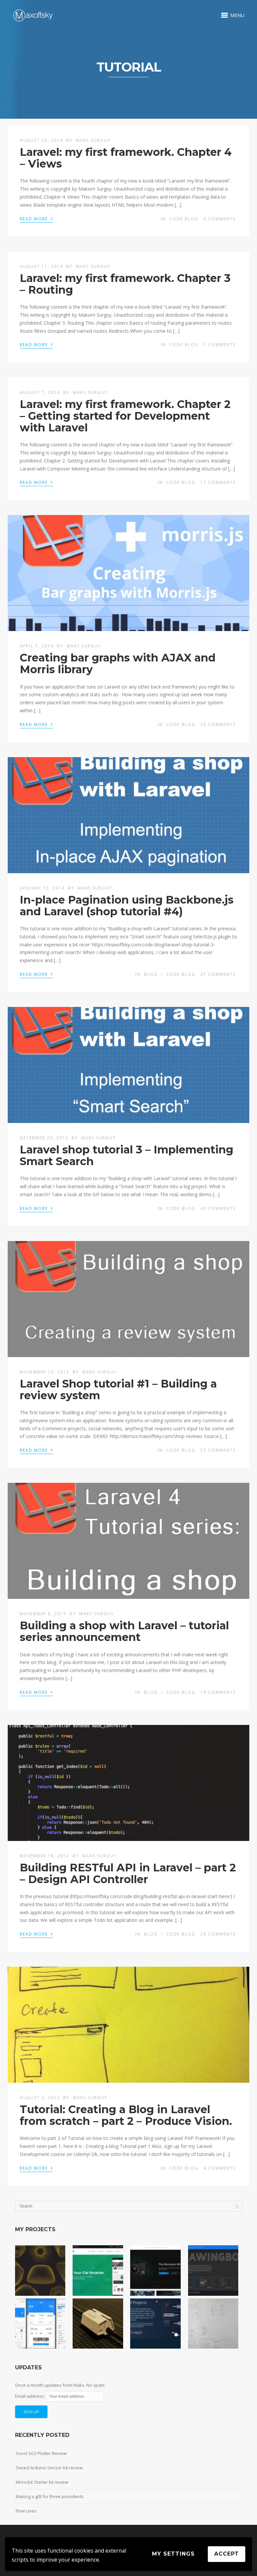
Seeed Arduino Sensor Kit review (49, 2468)
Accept (227, 2554)
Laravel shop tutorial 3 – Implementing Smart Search (126, 1155)
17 (218, 482)
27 (218, 974)
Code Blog (184, 219)
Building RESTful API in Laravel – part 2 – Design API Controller (128, 1873)
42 (218, 1208)
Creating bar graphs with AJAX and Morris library (118, 663)
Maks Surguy (93, 140)
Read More (36, 218)
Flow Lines (26, 2511)
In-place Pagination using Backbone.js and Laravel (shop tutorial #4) (127, 906)
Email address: (30, 2396)
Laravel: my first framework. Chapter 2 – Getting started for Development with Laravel (125, 416)
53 (218, 1450)
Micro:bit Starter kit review (42, 2482)
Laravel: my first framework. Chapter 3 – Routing (125, 284)
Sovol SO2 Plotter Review (41, 2453)
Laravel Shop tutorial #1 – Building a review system (118, 1389)
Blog (151, 974)
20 (218, 725)
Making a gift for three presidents (50, 2496)
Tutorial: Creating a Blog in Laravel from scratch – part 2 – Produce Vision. (126, 2115)
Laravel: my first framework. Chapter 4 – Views (126, 158)
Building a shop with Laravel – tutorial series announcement (124, 1631)
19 (218, 1692)
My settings (173, 2554)
